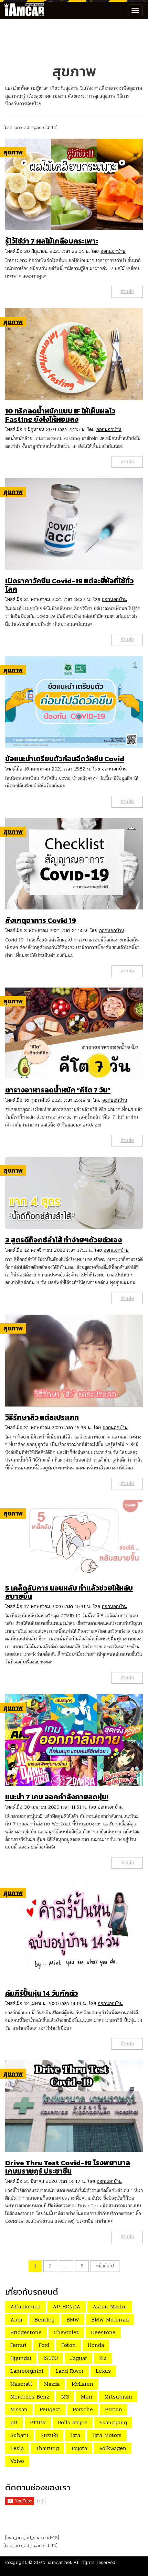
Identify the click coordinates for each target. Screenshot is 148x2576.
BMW (73, 2320)
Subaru (19, 2435)
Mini (87, 2397)
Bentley (44, 2320)
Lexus (103, 2371)
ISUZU (51, 2358)
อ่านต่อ (127, 292)
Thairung (47, 2448)
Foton (68, 2345)
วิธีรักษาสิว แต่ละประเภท (42, 1417)
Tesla (17, 2448)
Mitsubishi (118, 2397)
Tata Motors (107, 2435)
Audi (16, 2320)
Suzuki (49, 2435)
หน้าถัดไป (105, 2266)
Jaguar (78, 2358)
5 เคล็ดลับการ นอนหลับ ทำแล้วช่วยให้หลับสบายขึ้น (69, 1592)
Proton (114, 2409)
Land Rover (70, 2371)
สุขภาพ (13, 152)
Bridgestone (26, 2332)
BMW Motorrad (110, 2320)
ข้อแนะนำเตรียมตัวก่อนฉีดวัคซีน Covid (65, 759)
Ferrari (18, 2345)
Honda (96, 2345)
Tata (75, 2435)
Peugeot (50, 2409)
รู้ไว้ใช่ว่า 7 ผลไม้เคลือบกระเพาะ (52, 241)
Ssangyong (113, 2422)
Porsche (83, 2409)
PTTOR (38, 2422)
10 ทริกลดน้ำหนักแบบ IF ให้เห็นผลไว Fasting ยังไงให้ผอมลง (60, 415)
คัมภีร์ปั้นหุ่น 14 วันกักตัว (41, 1993)
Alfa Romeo (25, 2306)
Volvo (17, 2461)
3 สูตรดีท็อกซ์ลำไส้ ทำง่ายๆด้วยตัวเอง (64, 1240)
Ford (44, 2345)
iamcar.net (60, 2562)
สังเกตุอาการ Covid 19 (41, 920)
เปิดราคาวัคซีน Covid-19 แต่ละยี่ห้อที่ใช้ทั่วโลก (69, 585)
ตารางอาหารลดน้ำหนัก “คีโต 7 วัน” (58, 1090)
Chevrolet (66, 2332)
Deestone (103, 2332)
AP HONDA (67, 2306)
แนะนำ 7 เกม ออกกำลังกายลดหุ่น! (57, 1797)
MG (65, 2397)
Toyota (79, 2448)
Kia (103, 2358)
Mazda (52, 2384)
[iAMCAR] (22, 10)
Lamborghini (27, 2371)
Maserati (21, 2384)
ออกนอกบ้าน (113, 251)
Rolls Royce (73, 2422)
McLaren (82, 2384)
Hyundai (21, 2358)
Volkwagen (113, 2448)
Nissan (19, 2409)
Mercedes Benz (30, 2397)
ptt (14, 2422)
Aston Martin (110, 2306)
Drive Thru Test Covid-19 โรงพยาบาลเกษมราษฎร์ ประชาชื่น (68, 2167)
